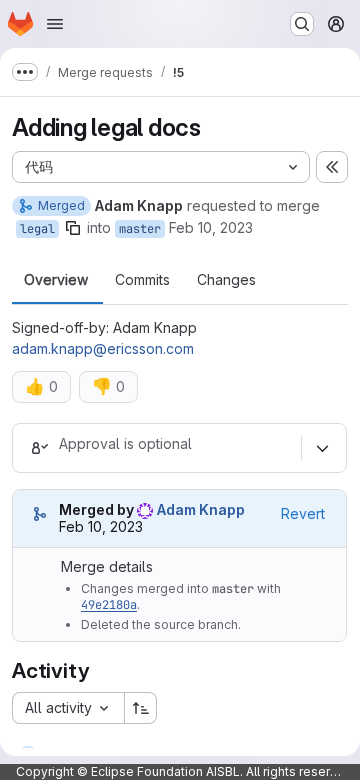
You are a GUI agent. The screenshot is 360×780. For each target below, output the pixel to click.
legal (37, 229)
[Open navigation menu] (55, 24)
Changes (226, 280)
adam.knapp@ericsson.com (103, 348)
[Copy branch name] (73, 228)
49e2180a (109, 605)
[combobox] (68, 708)
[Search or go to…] (302, 24)
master (140, 229)
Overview (56, 280)
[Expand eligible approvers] (322, 448)
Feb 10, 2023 (211, 227)
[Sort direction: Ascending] (141, 708)
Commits (142, 280)
